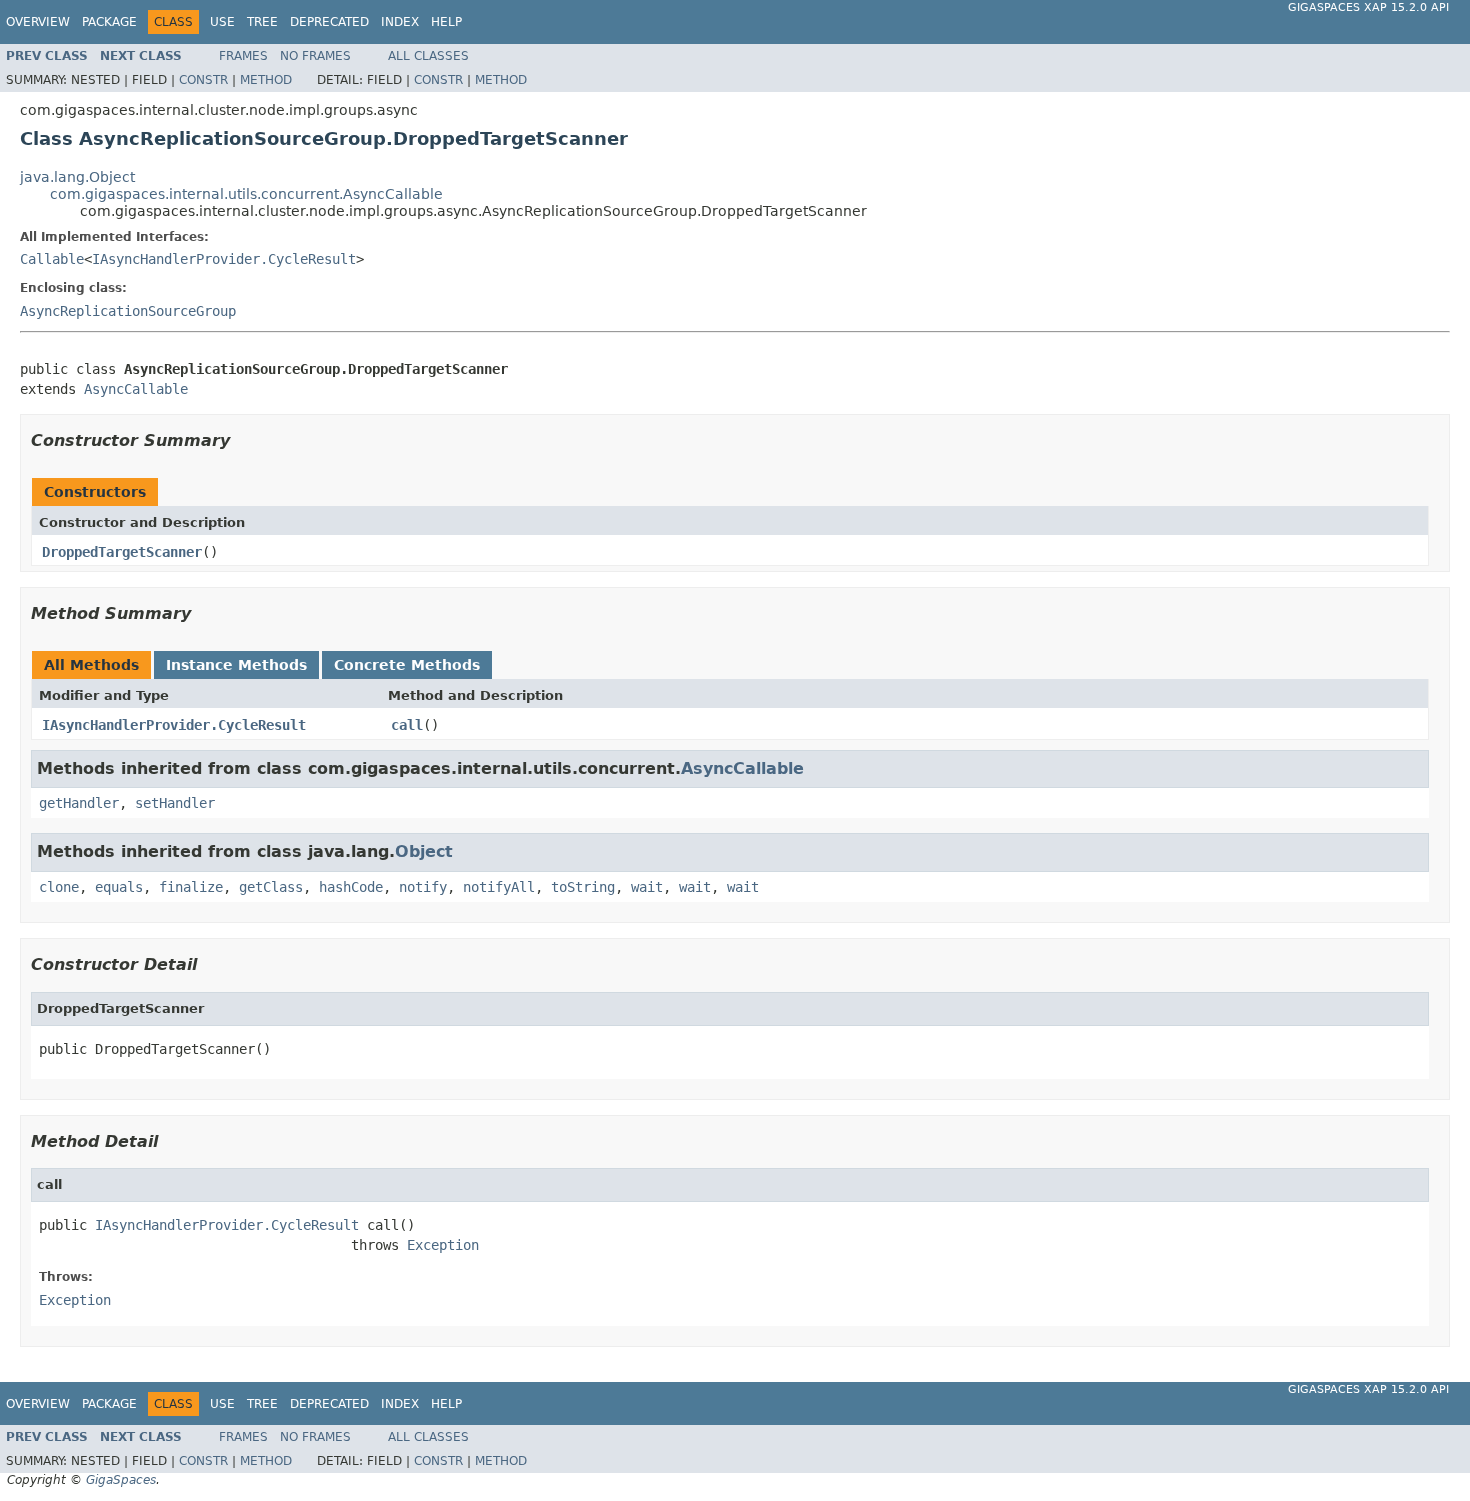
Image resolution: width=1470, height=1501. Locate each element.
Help (446, 22)
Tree (262, 22)
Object (424, 851)
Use (222, 22)
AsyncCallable (136, 389)
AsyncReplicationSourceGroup (128, 311)
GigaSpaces (121, 1480)
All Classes (428, 56)
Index (400, 22)
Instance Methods (236, 665)
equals (119, 887)
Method (266, 80)
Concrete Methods (407, 665)
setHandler (175, 803)
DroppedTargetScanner (122, 552)
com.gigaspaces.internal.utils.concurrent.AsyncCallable (246, 194)
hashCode (351, 887)
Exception (443, 1245)
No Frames (315, 56)
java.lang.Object (77, 177)
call (407, 725)
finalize (191, 887)
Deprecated (329, 22)
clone (59, 887)
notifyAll (499, 887)
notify (423, 887)
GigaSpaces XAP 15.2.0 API (1368, 7)
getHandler (79, 803)
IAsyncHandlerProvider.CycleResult (224, 259)
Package (109, 22)
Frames (243, 56)
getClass (271, 887)
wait (647, 887)
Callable (52, 259)
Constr (203, 80)
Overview (38, 22)
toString (583, 887)
